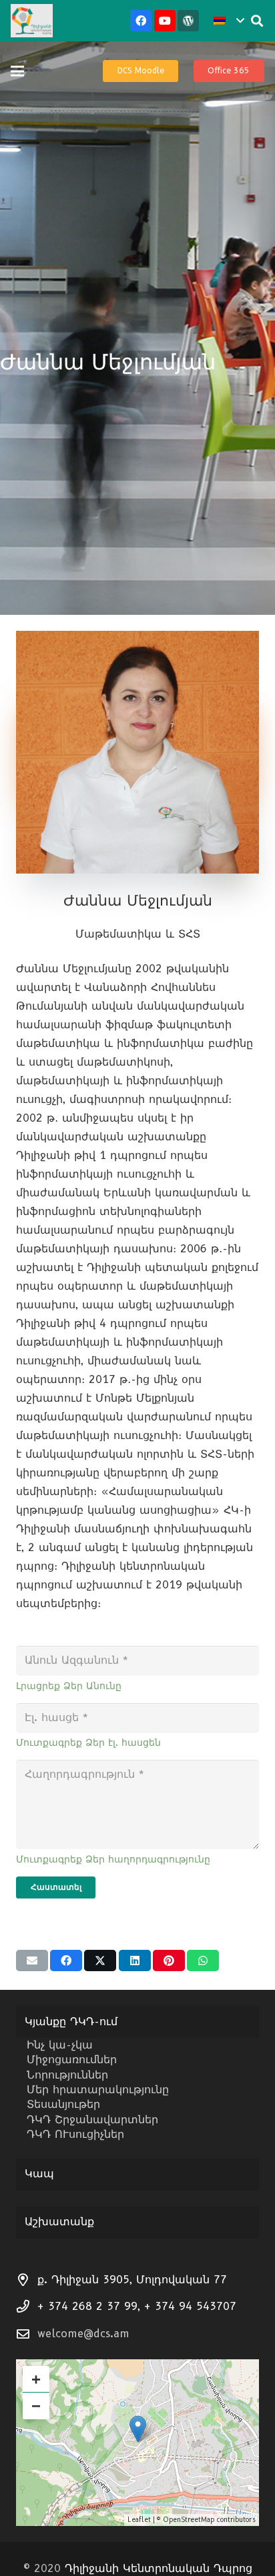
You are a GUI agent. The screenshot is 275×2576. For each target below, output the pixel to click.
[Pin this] (169, 1961)
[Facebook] (141, 21)
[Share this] (66, 1961)
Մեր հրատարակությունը (98, 2090)
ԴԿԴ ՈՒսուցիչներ (75, 2134)
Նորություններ (67, 2075)
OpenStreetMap (189, 2520)
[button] (229, 21)
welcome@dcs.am (83, 2334)
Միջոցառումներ (72, 2060)
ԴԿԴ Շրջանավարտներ (92, 2120)
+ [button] (36, 2379)
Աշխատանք (59, 2222)
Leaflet (139, 2520)
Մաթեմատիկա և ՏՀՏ (138, 934)
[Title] (188, 21)
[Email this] (32, 1961)
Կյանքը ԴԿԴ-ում (71, 2022)
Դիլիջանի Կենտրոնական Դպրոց (159, 2568)
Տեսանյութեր (63, 2104)
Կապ (39, 2174)
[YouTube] (165, 21)
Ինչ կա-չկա (60, 2045)
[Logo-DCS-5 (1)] (32, 21)
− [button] (36, 2406)
